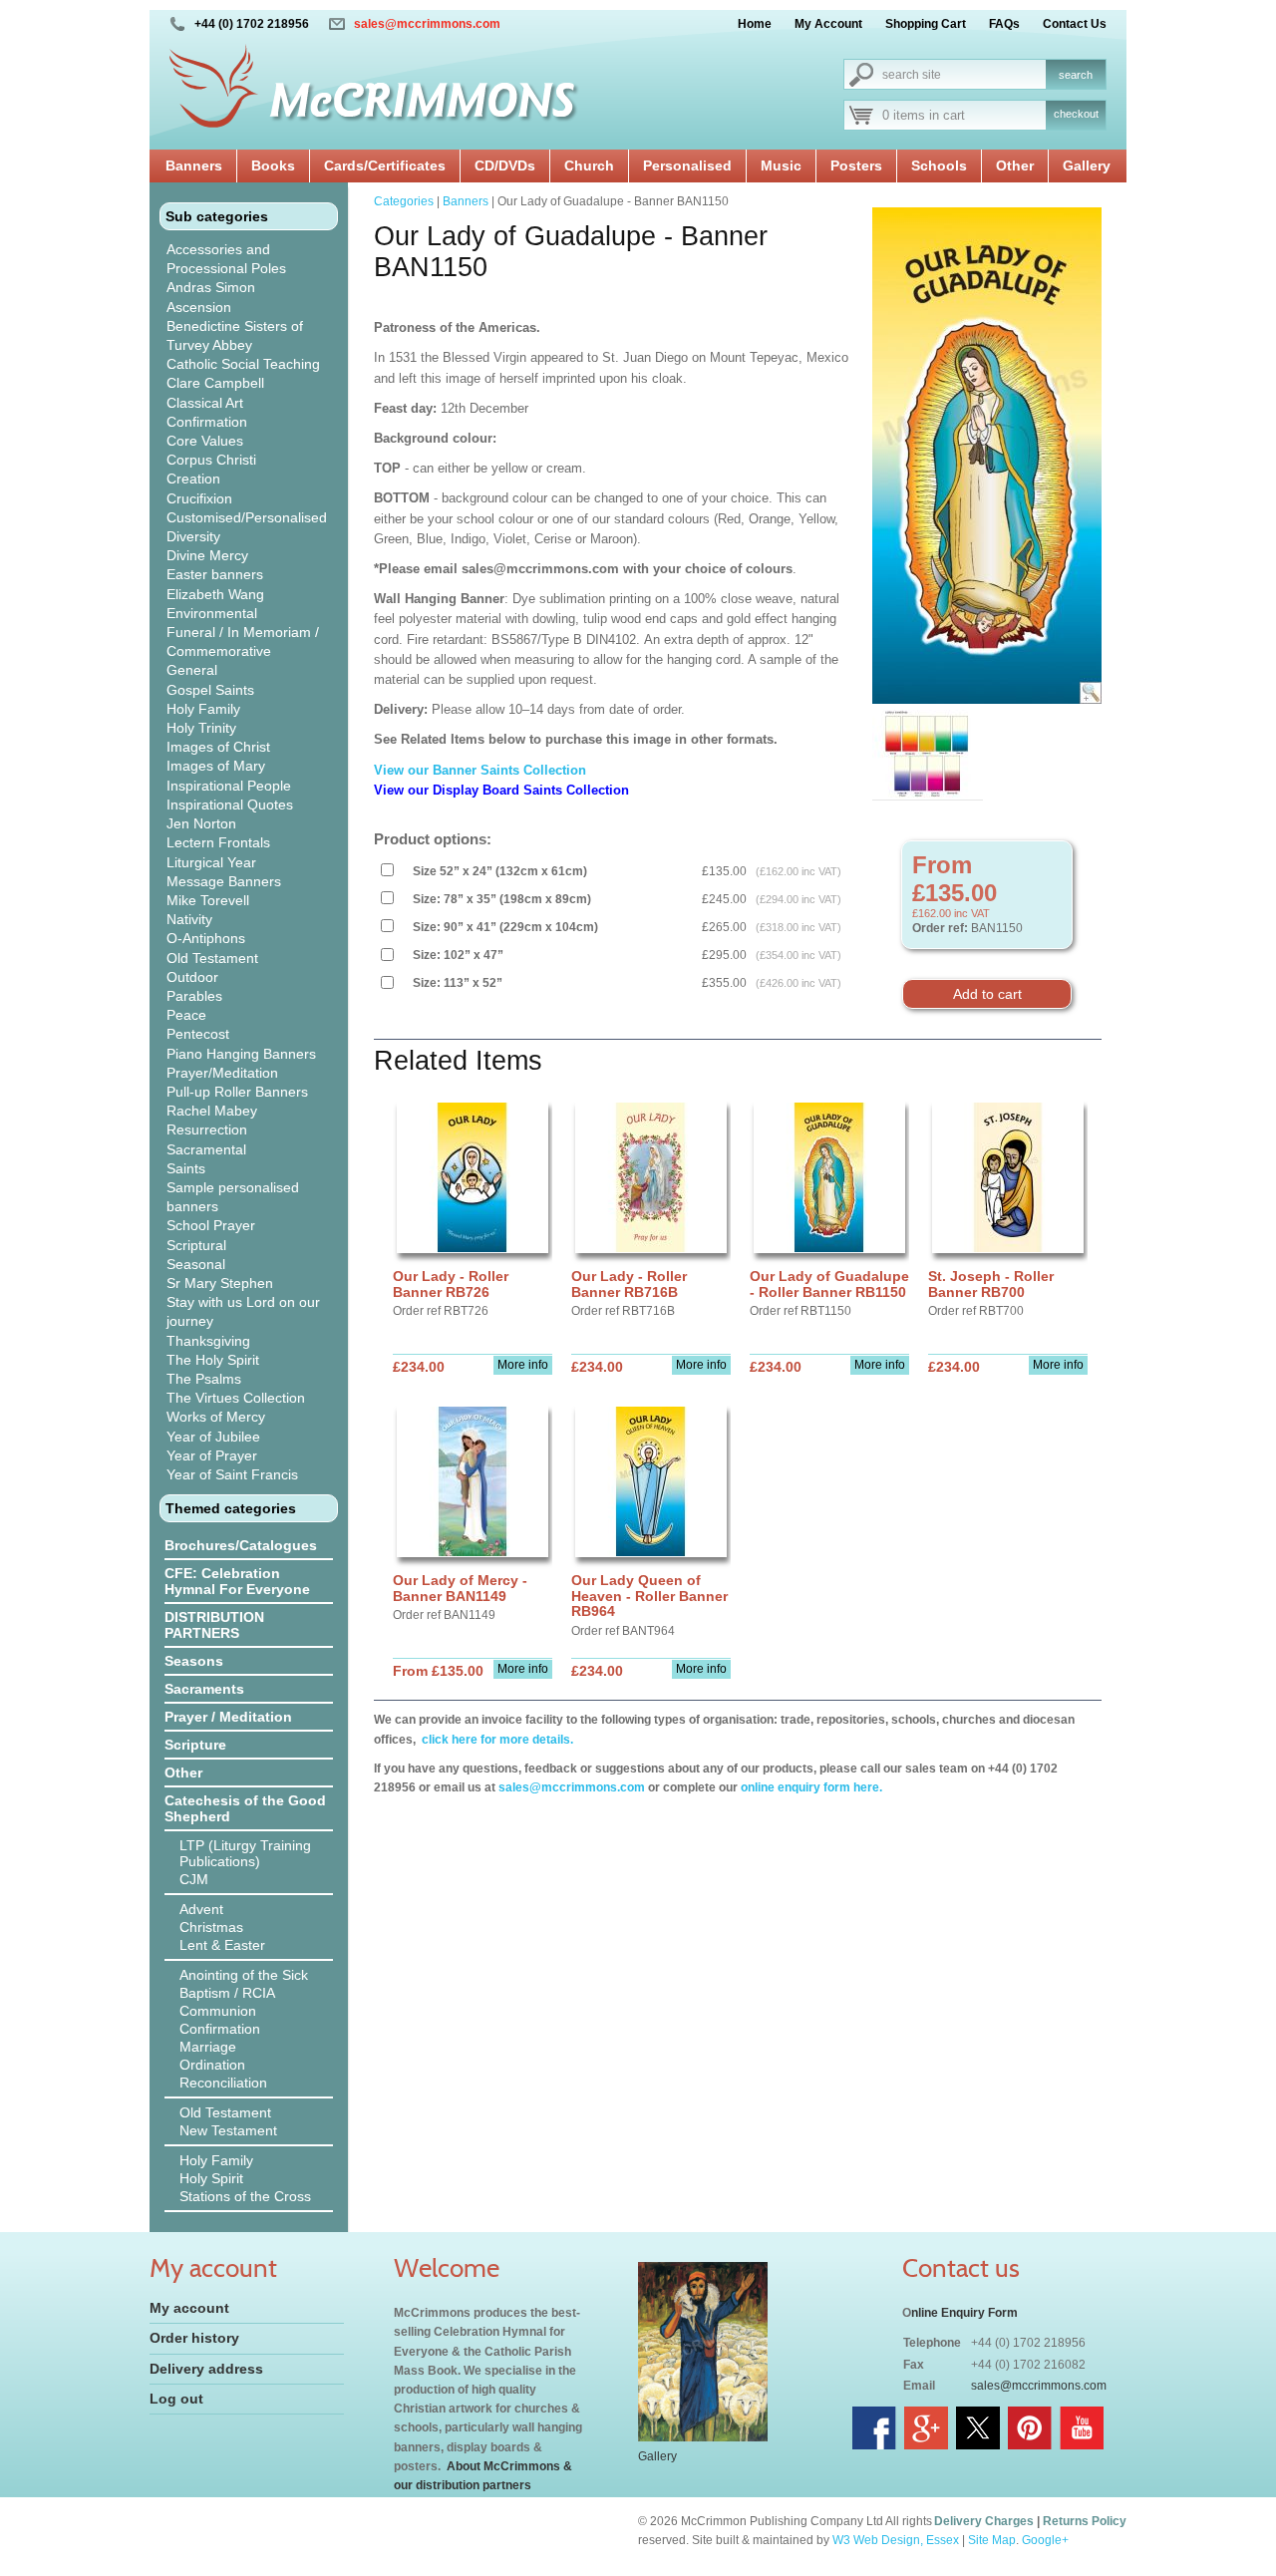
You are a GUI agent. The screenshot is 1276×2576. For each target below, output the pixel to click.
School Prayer (211, 1225)
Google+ (1045, 2540)
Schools (939, 165)
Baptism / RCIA (227, 1993)
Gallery (1087, 165)
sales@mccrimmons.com (427, 24)
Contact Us (1075, 24)
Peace (186, 1015)
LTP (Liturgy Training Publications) (245, 1853)
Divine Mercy (207, 555)
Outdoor (192, 977)
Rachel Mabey (212, 1111)
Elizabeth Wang (215, 594)
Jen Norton (201, 823)
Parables (194, 996)
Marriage (208, 2047)
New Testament (228, 2130)
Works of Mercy (216, 1417)
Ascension (199, 307)
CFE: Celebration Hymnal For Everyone (237, 1581)
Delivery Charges (984, 2521)
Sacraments (204, 1689)
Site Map (992, 2540)
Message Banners (224, 881)
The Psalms (204, 1379)
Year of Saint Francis (232, 1474)
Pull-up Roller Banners (237, 1092)
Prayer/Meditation (222, 1073)
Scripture (195, 1745)
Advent (201, 1909)
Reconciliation (223, 2083)
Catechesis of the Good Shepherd (245, 1808)
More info (523, 1365)
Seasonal (196, 1264)
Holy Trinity (201, 728)
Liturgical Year (211, 862)
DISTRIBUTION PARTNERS (214, 1625)
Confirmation (207, 422)
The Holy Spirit (213, 1360)
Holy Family (203, 709)
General (192, 670)
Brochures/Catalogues (241, 1545)
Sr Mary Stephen (220, 1283)
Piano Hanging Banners (241, 1054)
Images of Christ (218, 747)
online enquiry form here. (811, 1787)
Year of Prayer (212, 1455)
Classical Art (205, 403)
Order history (194, 2338)
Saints (186, 1168)
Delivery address (206, 2369)
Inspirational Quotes (230, 805)
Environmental (212, 613)
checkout (1076, 114)
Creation (193, 479)
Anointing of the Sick (244, 1975)
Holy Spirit (211, 2178)
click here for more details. (496, 1740)
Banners (194, 165)
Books (273, 165)
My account (189, 2308)
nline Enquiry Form (964, 2313)
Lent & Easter (222, 1945)
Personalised (687, 165)
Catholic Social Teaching (243, 364)
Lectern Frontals (218, 842)
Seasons (194, 1661)
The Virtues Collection (236, 1398)
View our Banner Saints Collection (482, 770)
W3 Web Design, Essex (896, 2540)
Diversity (193, 536)
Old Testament (212, 958)
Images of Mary (216, 766)
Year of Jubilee (213, 1437)
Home (755, 24)
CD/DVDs (505, 165)
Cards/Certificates (385, 165)
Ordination (212, 2065)
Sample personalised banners (233, 1197)
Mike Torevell (208, 900)
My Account (828, 24)
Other (1015, 165)
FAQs (1004, 24)
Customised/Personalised (247, 517)
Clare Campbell (215, 383)
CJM (194, 1879)
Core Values (205, 441)
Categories (404, 201)
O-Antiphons (206, 938)
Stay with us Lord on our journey (243, 1311)
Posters (856, 165)
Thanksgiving (208, 1341)
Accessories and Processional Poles (226, 259)
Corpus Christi (211, 460)
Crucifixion (199, 498)
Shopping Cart (926, 24)
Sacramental (206, 1149)
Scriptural (196, 1245)
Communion (218, 2011)
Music (781, 165)
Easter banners (215, 574)
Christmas (211, 1927)
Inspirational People (229, 786)
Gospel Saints (210, 690)
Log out (176, 2399)
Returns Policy (1085, 2521)
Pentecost (198, 1034)
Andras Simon (211, 287)
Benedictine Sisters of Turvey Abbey (235, 335)
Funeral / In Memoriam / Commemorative (243, 642)
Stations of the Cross (245, 2196)
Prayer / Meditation (228, 1717)
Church (589, 165)
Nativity (189, 919)
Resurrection (207, 1129)
